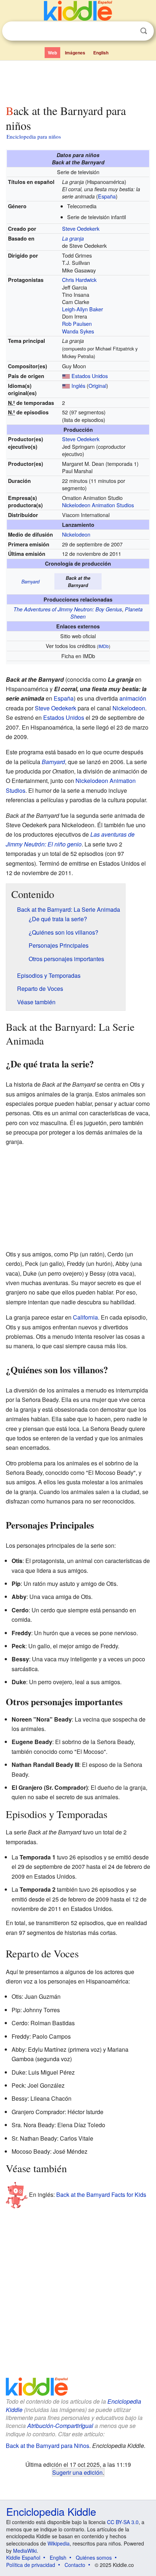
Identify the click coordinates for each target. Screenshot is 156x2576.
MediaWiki (25, 2551)
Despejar (129, 31)
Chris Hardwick (79, 280)
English (101, 53)
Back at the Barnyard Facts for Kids (101, 2194)
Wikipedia (59, 2543)
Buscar (144, 31)
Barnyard (30, 582)
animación (133, 698)
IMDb (104, 646)
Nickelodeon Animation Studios (98, 505)
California (85, 1317)
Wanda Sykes (78, 331)
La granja (73, 238)
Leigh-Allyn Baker (83, 309)
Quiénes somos (94, 2557)
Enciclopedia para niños (34, 136)
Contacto (75, 2565)
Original (97, 385)
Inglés (78, 385)
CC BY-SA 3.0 (123, 2522)
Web (52, 53)
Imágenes (75, 53)
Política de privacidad (31, 2565)
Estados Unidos (90, 376)
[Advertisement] (78, 81)
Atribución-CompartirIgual (60, 2426)
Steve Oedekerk (81, 228)
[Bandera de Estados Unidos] (66, 376)
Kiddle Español (23, 2557)
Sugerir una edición (77, 2472)
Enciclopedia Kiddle (51, 2511)
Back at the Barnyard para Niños (48, 2446)
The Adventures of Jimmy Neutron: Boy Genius (68, 609)
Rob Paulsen (77, 323)
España (107, 196)
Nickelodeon (76, 534)
